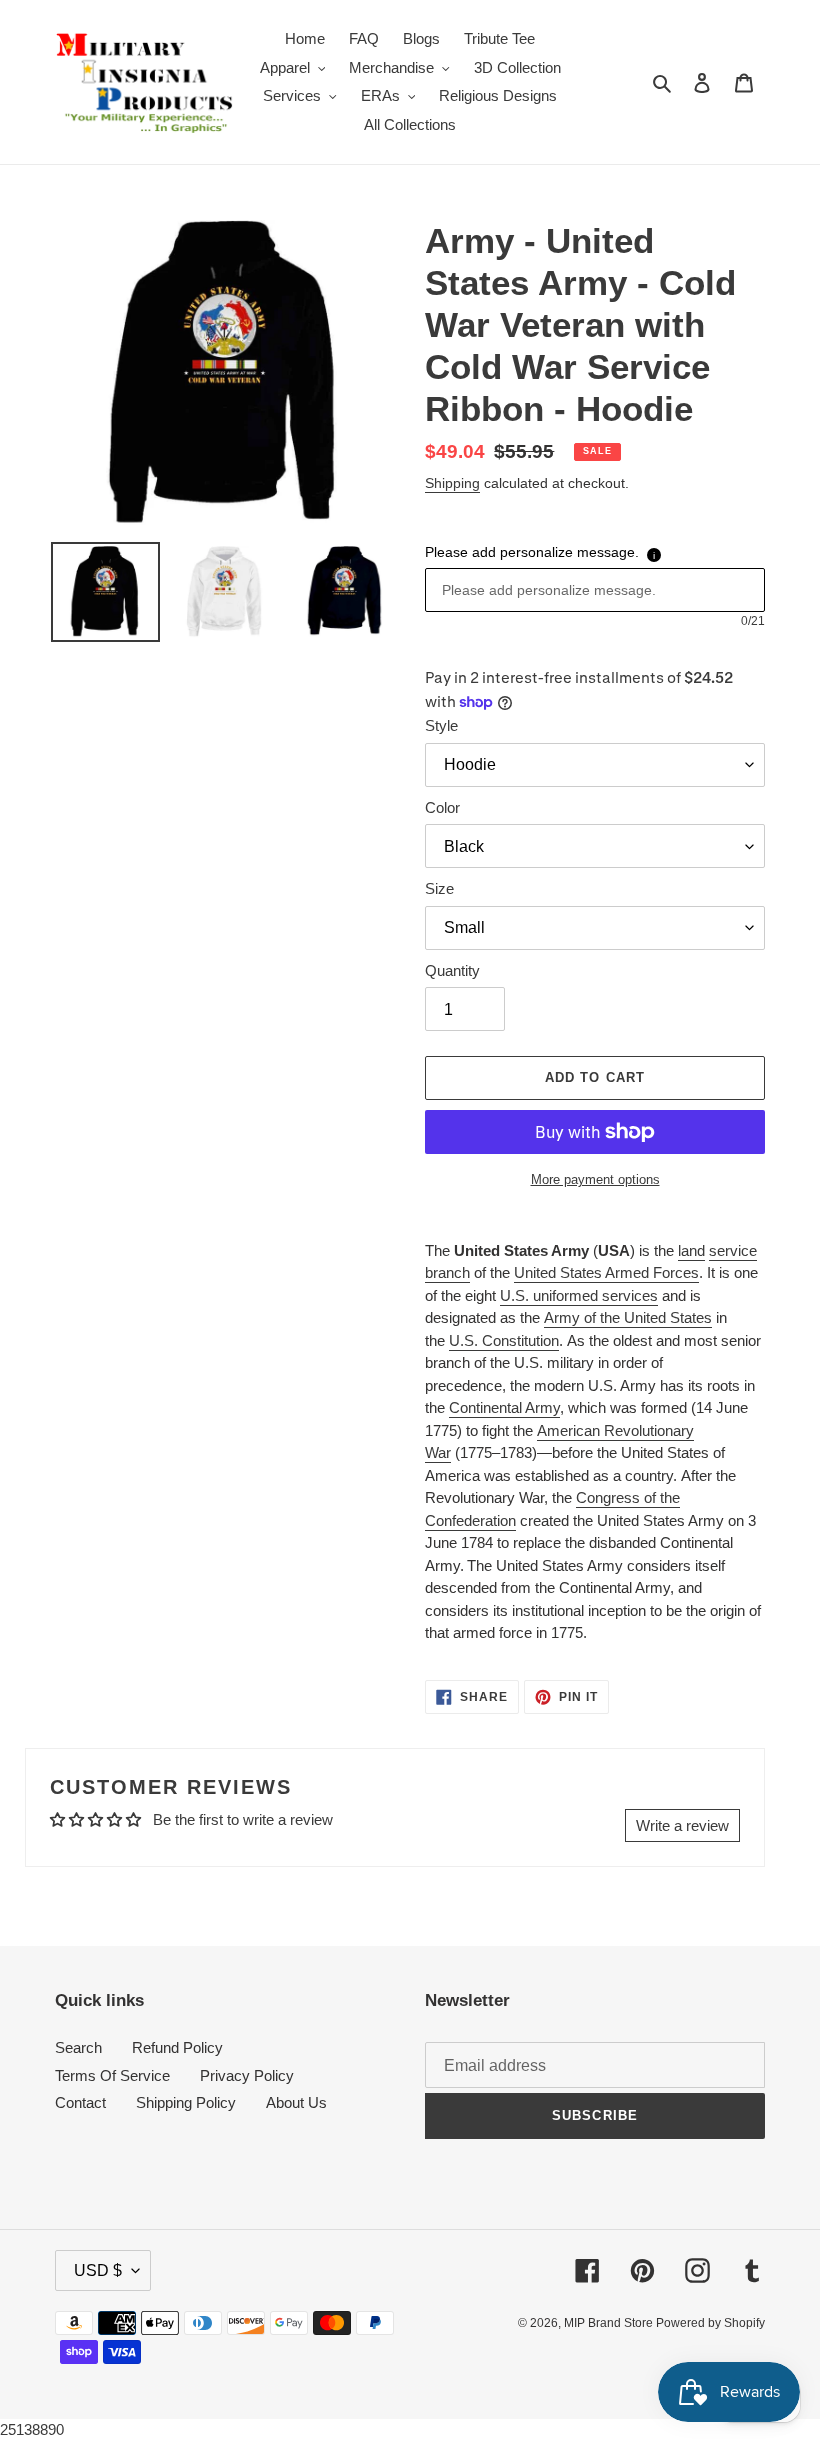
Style (441, 725)
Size (439, 888)
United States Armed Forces (606, 1272)
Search (78, 2047)
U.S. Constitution (504, 1340)
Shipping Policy (186, 2102)
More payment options (595, 1179)
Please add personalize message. (532, 552)
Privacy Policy (247, 2075)
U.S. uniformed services (579, 1295)
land (691, 1250)
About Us (296, 2102)
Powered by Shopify (710, 2323)
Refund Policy (177, 2047)
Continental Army (504, 1407)
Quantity (452, 970)
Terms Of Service (112, 2075)
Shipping (452, 483)
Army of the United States (628, 1317)
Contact (80, 2102)
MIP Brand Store (610, 2323)
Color (442, 807)
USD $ (98, 2270)
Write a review (682, 1825)
